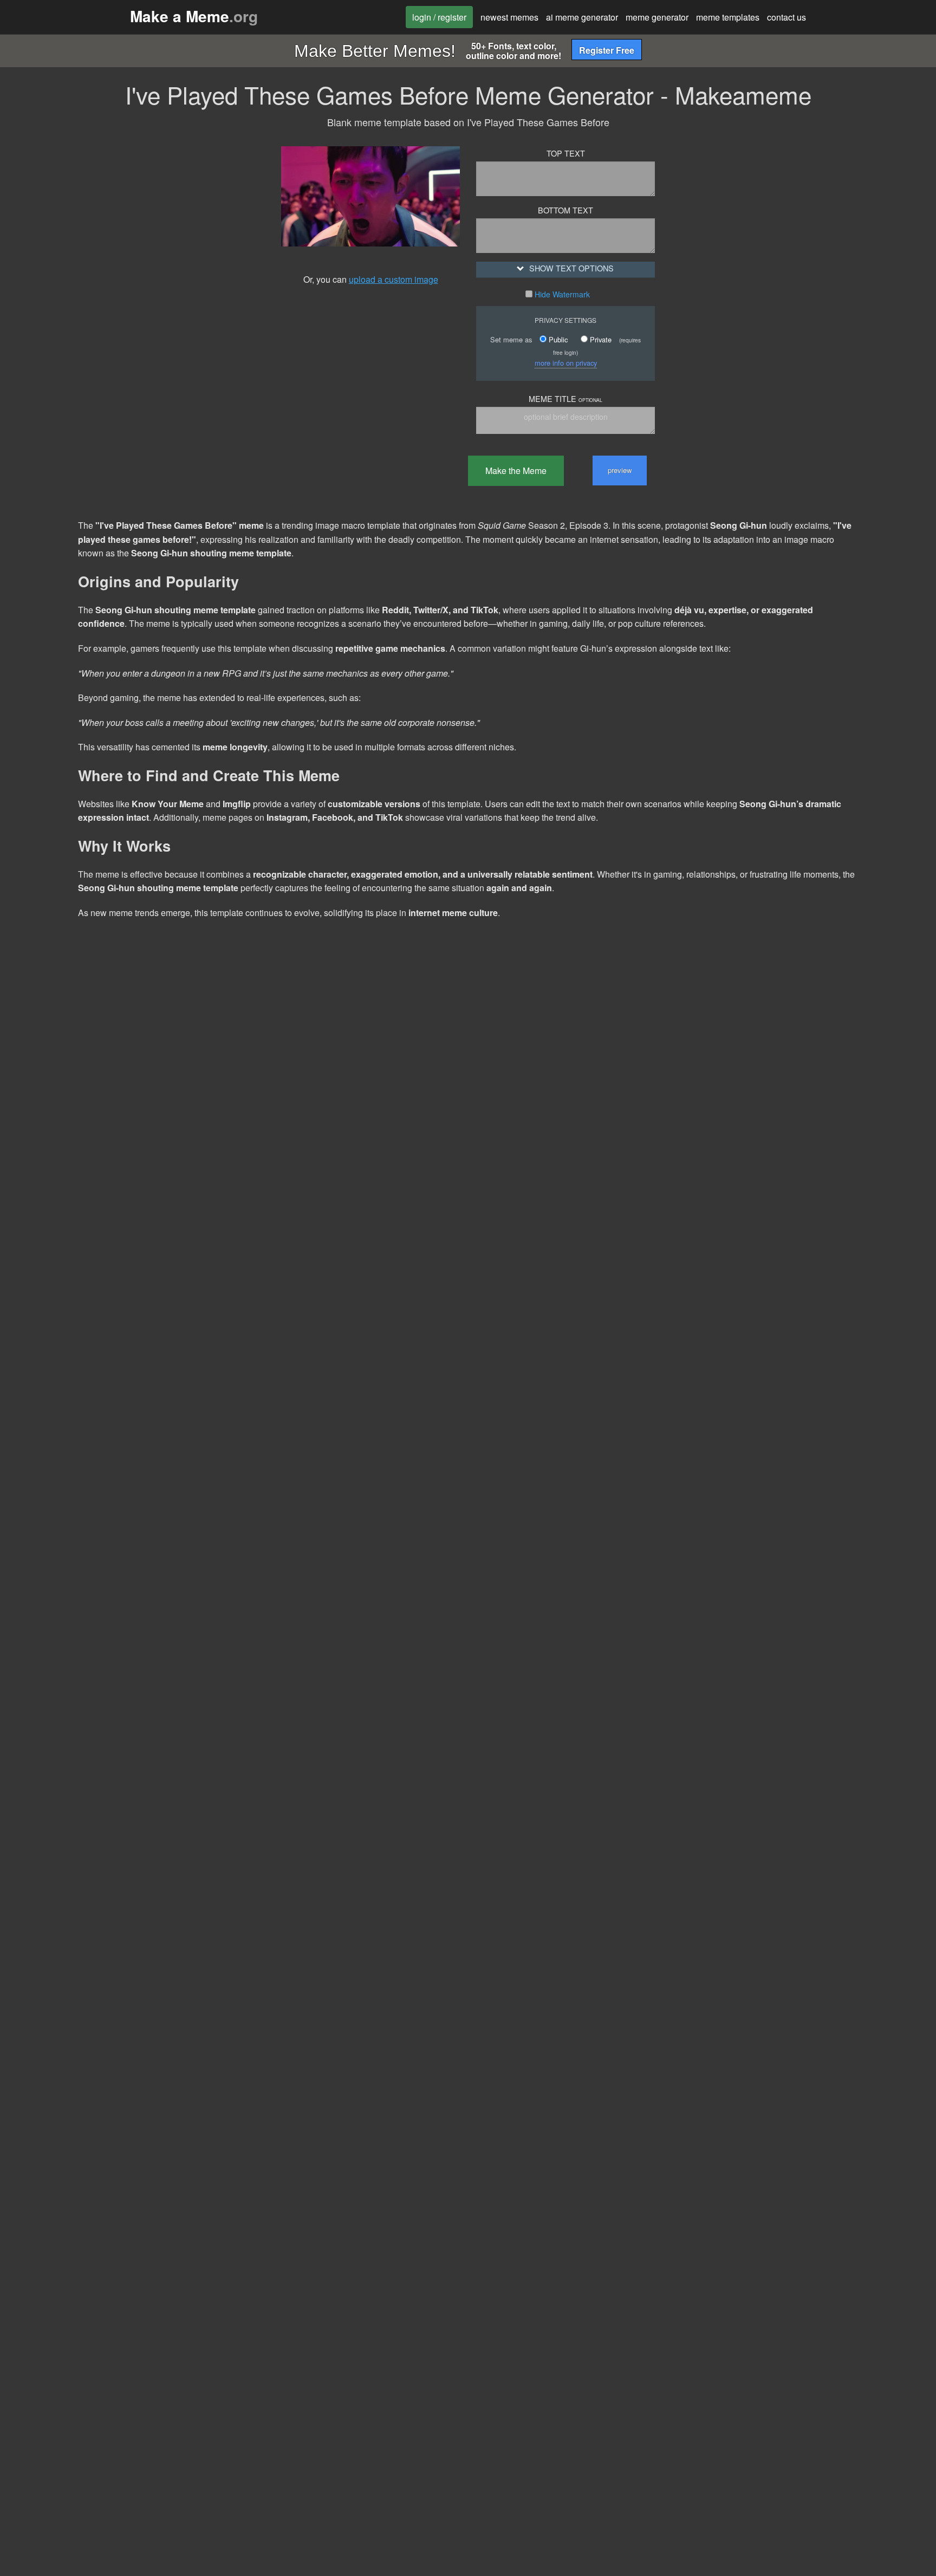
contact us (786, 17)
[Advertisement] (167, 296)
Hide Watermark (561, 294)
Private (600, 339)
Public (557, 339)
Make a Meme (194, 16)
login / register (439, 17)
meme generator (657, 17)
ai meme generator (582, 17)
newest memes (509, 17)
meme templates (728, 17)
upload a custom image (394, 279)
